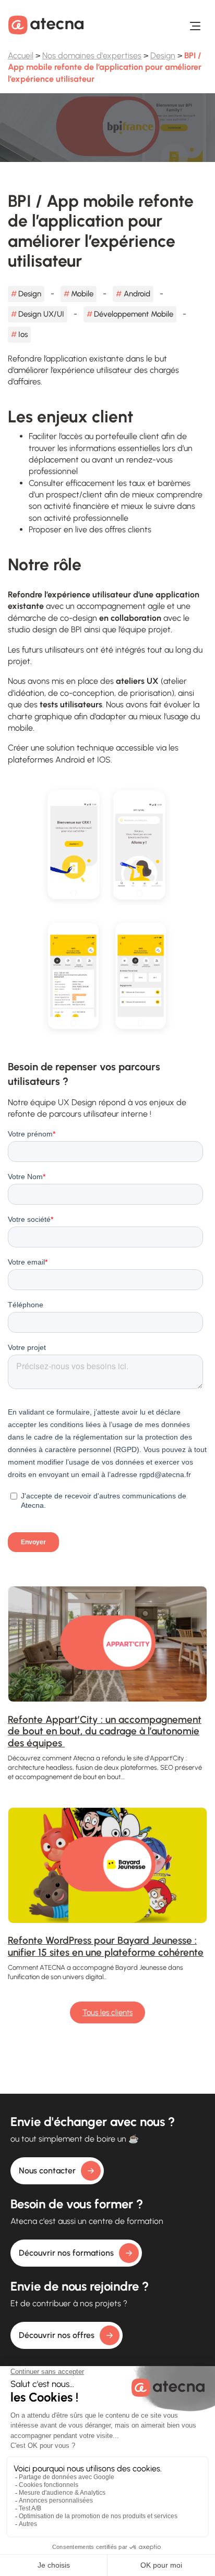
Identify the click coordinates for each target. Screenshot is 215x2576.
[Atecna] (46, 25)
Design (163, 55)
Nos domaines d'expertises (92, 55)
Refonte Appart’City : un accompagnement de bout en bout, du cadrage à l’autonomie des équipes (105, 1731)
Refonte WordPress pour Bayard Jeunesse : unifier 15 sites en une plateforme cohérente (106, 1946)
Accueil (21, 55)
